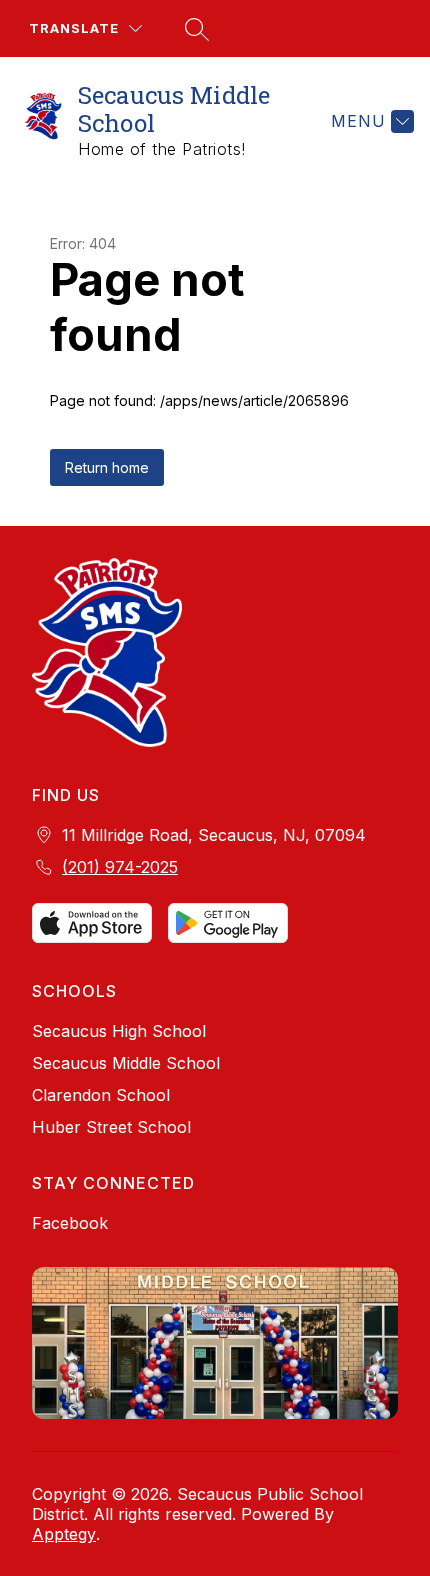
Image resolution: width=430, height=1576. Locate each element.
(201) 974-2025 (120, 867)
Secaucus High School (119, 1031)
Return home (107, 467)
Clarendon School (101, 1095)
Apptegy (64, 1534)
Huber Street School (111, 1127)
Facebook (70, 1223)
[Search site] (194, 29)
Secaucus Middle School (126, 1063)
